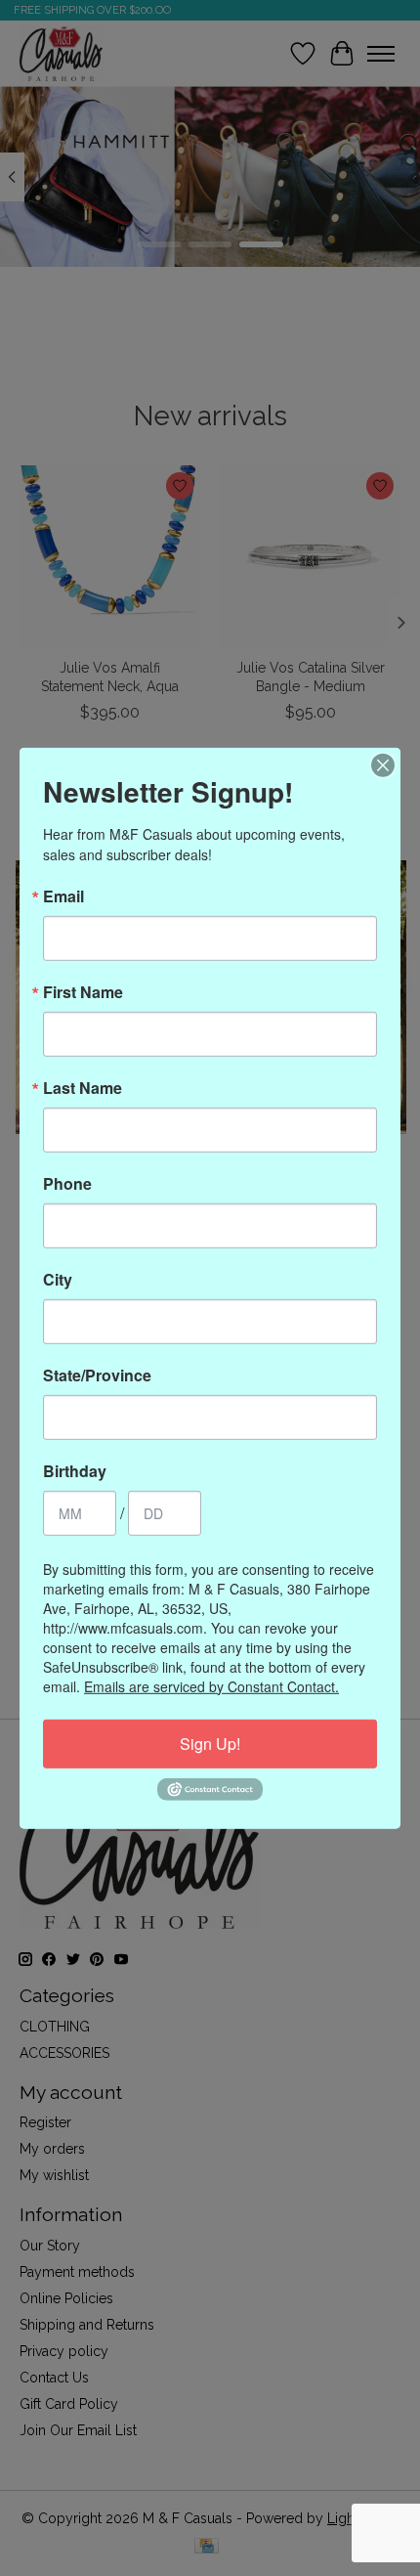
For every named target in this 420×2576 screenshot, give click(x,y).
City (58, 1279)
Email (63, 895)
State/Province (97, 1375)
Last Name (83, 1087)
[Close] (383, 764)
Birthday (75, 1470)
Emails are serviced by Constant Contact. (211, 1685)
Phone (67, 1183)
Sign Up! (210, 1743)
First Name (83, 991)
